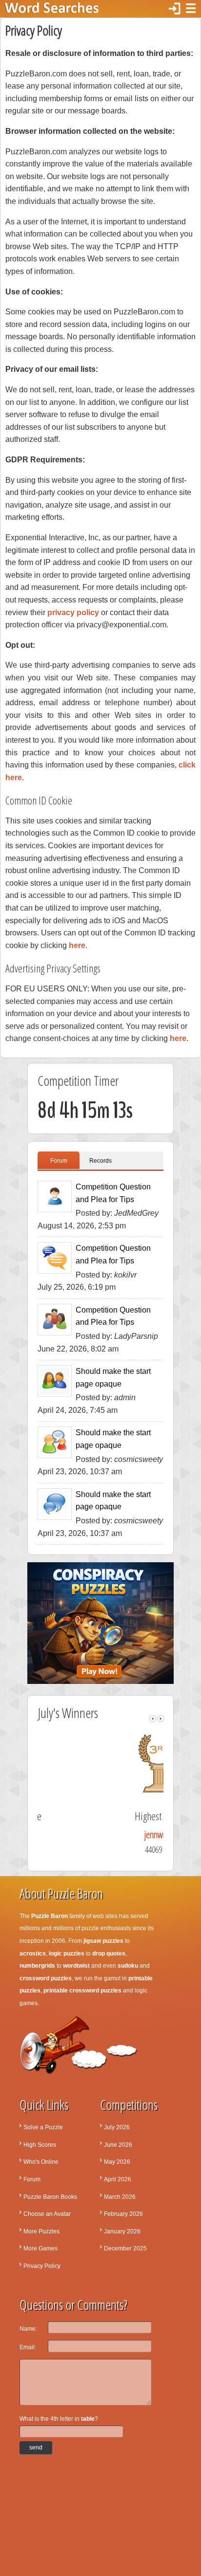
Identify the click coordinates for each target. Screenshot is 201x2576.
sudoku (128, 1966)
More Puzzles (41, 2231)
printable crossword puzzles (82, 1991)
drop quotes (109, 1954)
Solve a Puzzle (43, 2127)
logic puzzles (67, 1954)
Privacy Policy (42, 2266)
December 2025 (125, 2248)
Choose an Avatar (47, 2214)
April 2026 (118, 2179)
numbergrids (37, 1966)
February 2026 (123, 2214)
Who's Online (41, 2162)
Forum (59, 1161)
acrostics (33, 1954)
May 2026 (117, 2162)
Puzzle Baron (50, 1916)
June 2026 (118, 2145)
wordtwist (76, 1966)
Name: (28, 2329)
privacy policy (73, 612)
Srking (103, 1835)
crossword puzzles (46, 1978)
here (77, 945)
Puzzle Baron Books (50, 2197)
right (161, 1719)
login (175, 9)
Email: (28, 2347)
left (153, 1719)
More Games (40, 2248)
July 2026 (117, 2127)
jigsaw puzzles (103, 1941)
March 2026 (120, 2197)
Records (100, 1161)
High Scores (40, 2145)
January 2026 (122, 2231)
